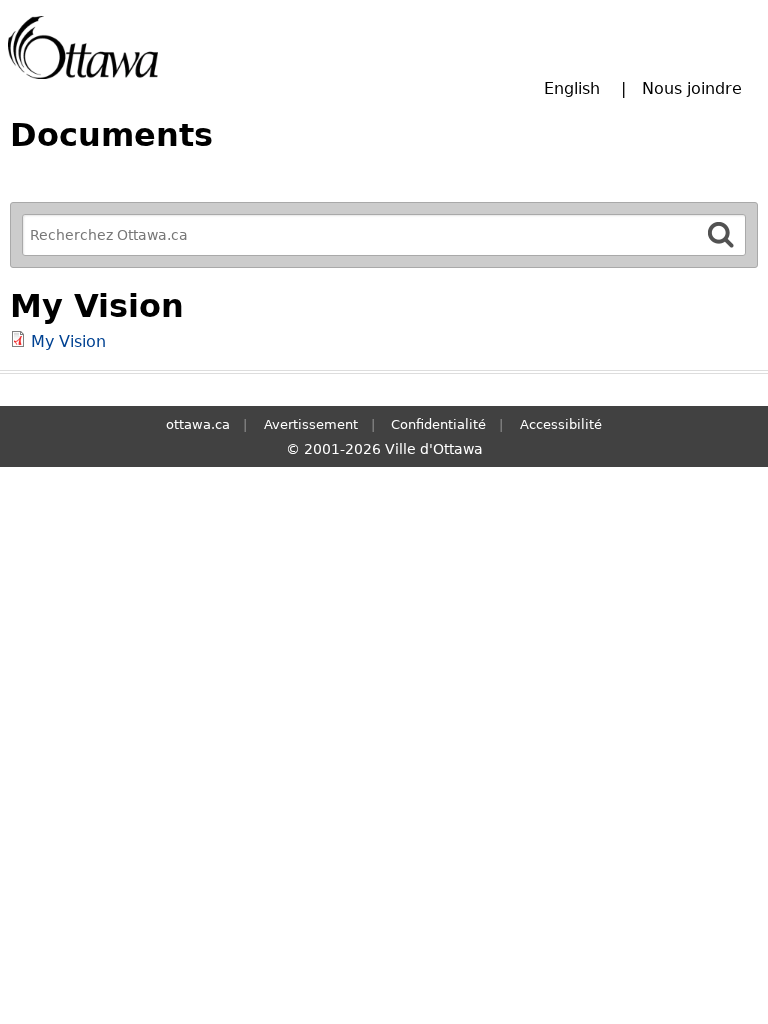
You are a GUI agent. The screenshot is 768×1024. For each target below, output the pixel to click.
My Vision (68, 341)
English (572, 88)
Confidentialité (438, 424)
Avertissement (311, 424)
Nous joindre (692, 88)
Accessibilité (561, 424)
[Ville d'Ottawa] (83, 47)
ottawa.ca (198, 424)
